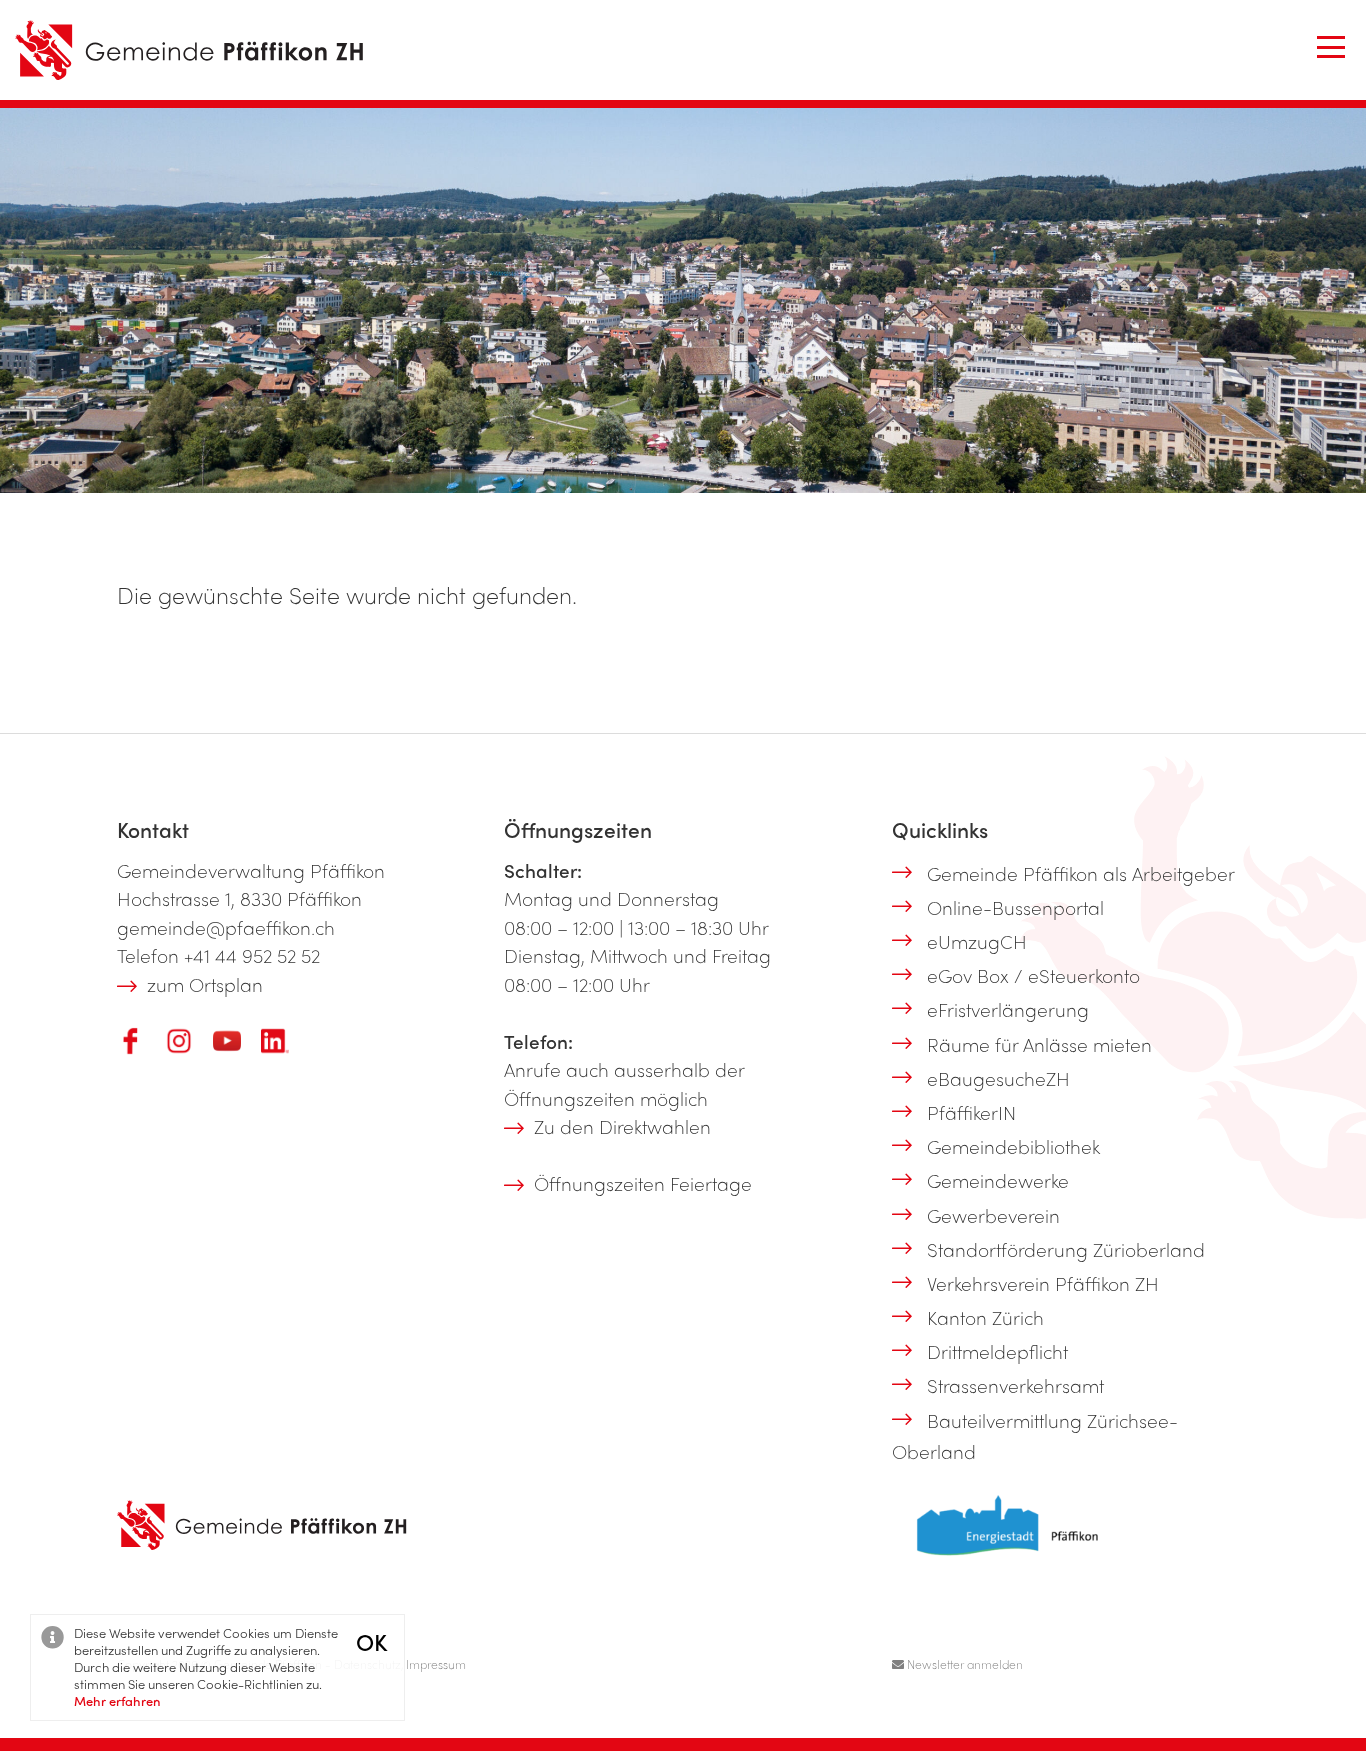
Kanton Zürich (985, 1317)
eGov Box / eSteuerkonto (1033, 975)
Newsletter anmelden (963, 1664)
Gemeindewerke (998, 1180)
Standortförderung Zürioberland (1066, 1249)
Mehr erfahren (117, 1700)
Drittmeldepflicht (997, 1351)
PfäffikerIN (971, 1112)
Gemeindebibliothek (1013, 1146)
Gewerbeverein (993, 1215)
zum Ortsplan (205, 984)
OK (371, 1641)
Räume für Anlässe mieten (1039, 1044)
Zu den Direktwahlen (622, 1126)
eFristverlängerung (1008, 1009)
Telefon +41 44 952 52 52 (218, 955)
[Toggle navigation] (1331, 47)
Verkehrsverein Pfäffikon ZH (1043, 1283)
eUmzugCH (977, 941)
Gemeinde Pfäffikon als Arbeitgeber (1081, 873)
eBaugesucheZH (998, 1078)
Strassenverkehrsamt (1015, 1385)
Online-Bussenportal (1015, 907)
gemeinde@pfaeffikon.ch (226, 927)
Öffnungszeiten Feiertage (643, 1183)
